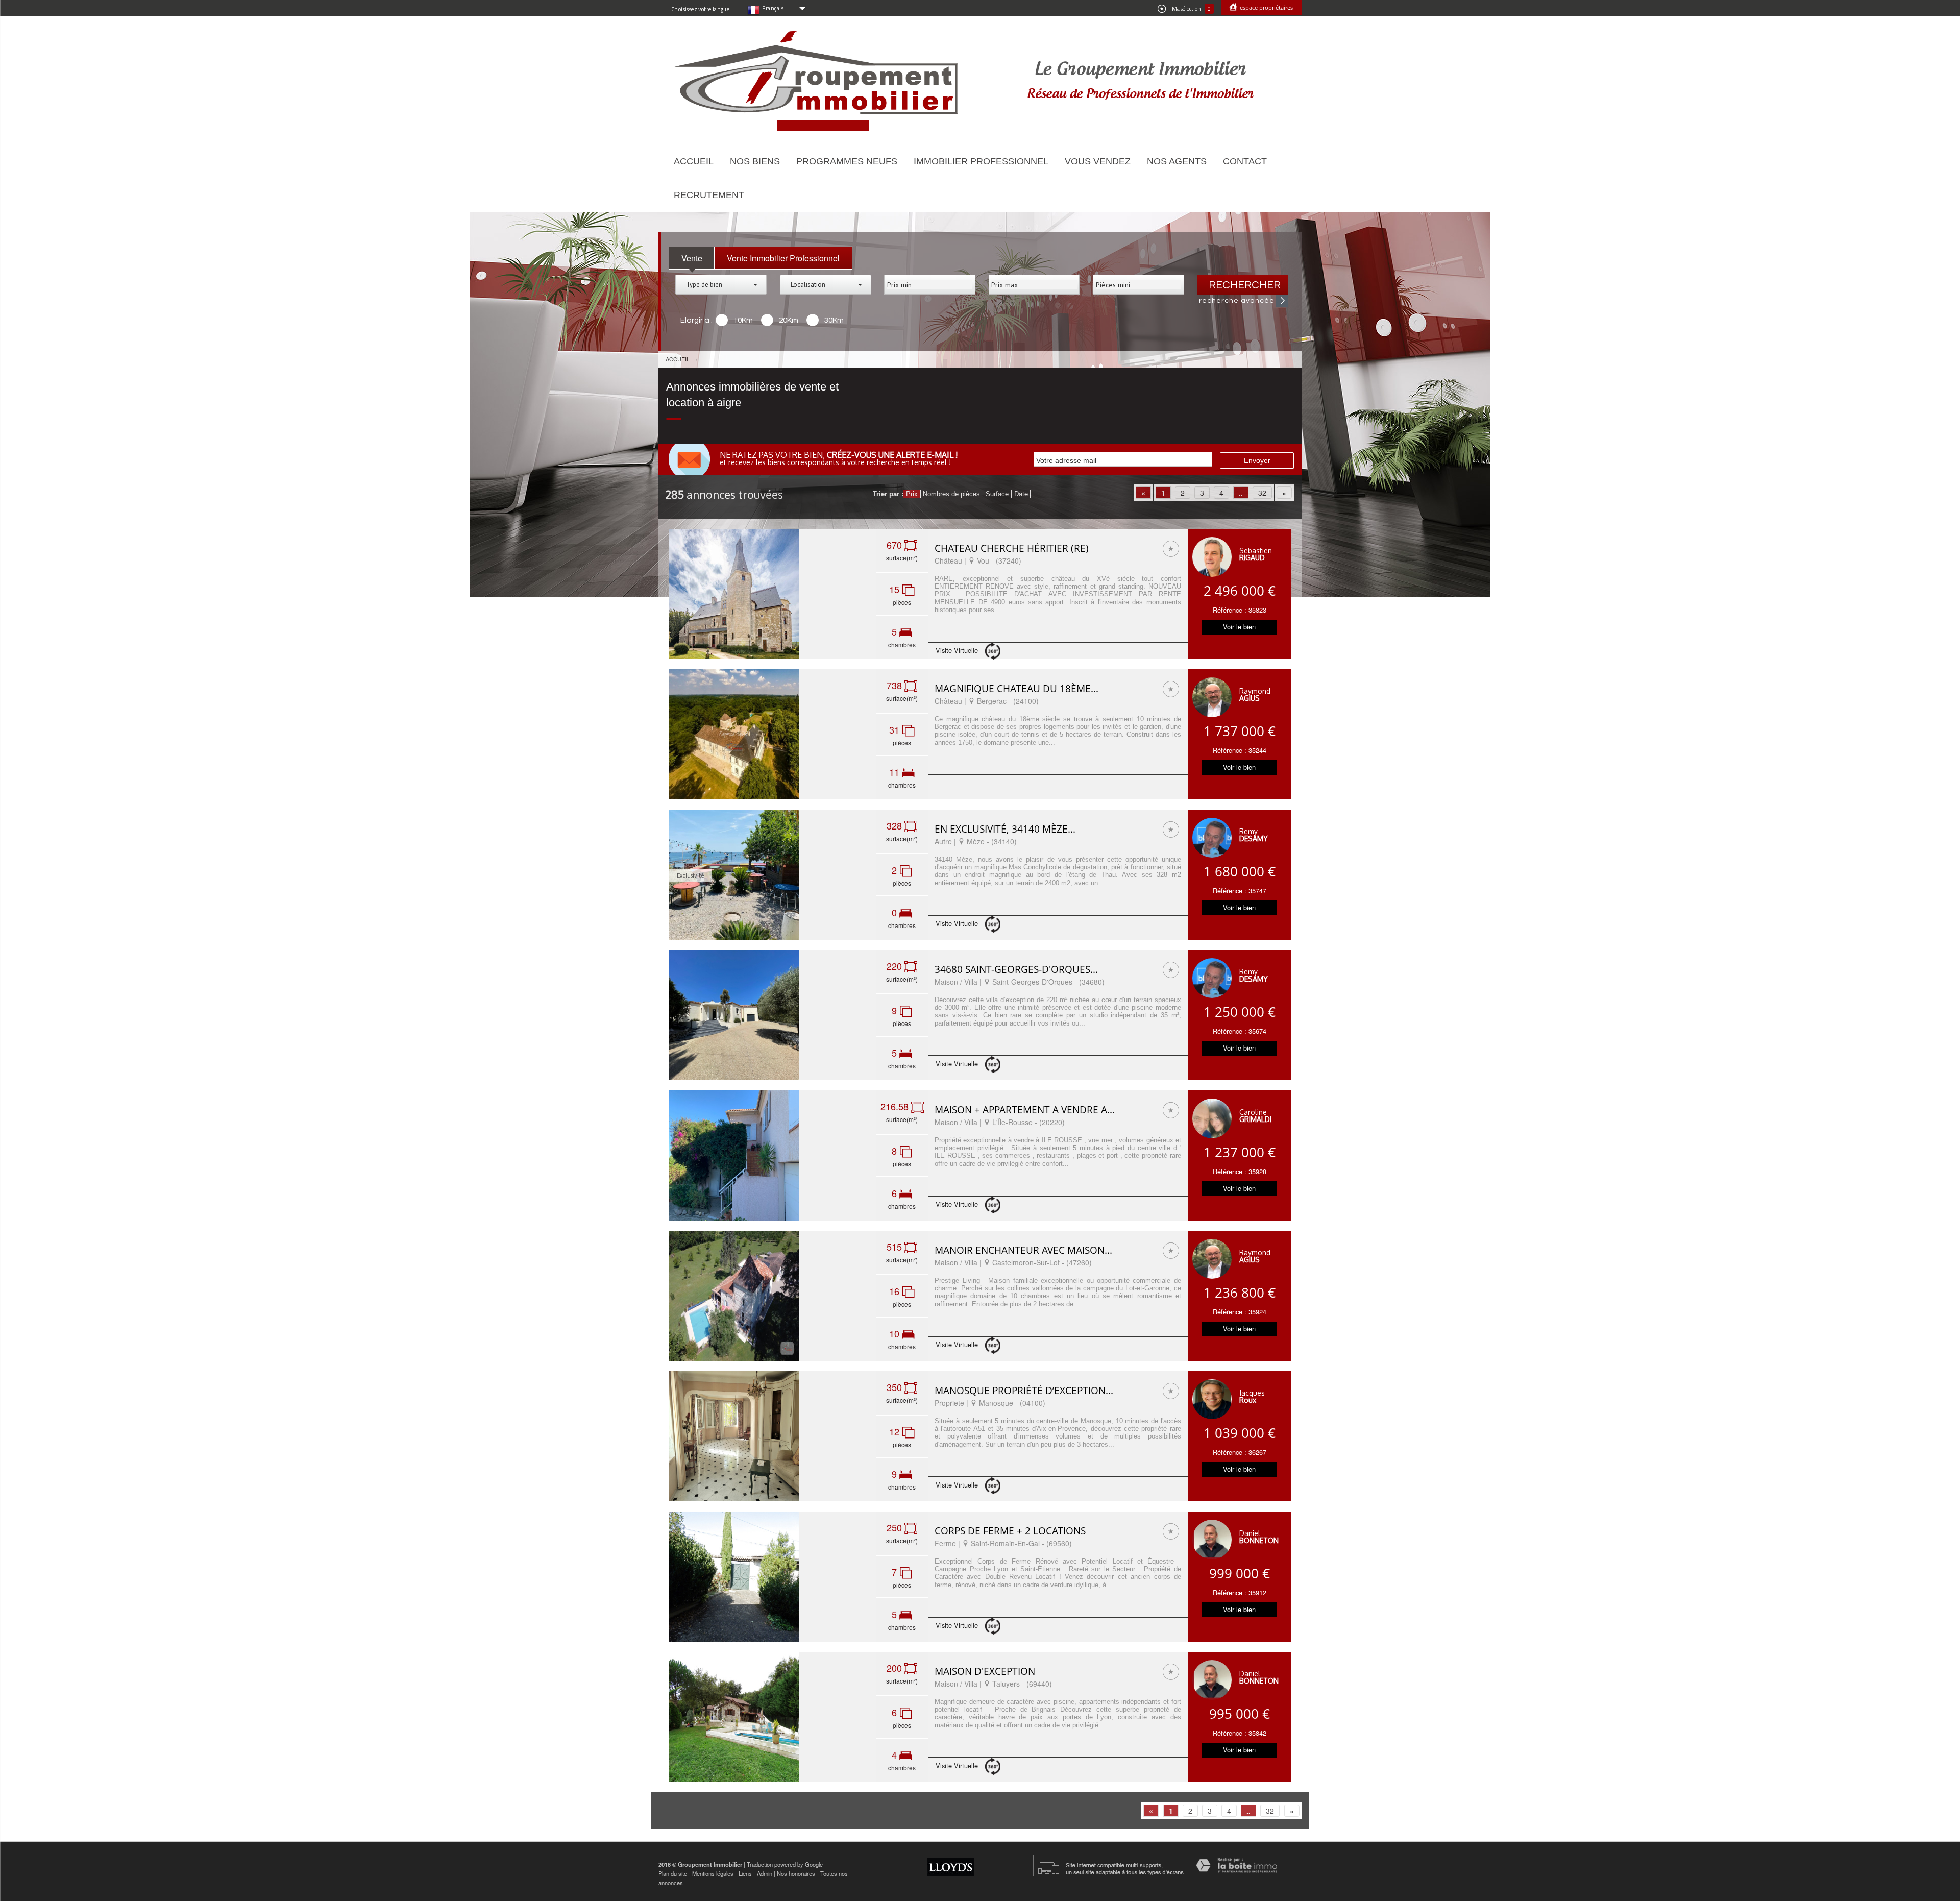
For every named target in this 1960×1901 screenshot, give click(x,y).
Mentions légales (713, 1873)
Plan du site (673, 1873)
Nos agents (1177, 161)
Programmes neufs (847, 161)
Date (1021, 494)
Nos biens (755, 161)
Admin (765, 1873)
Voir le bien (1239, 627)
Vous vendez (1098, 161)
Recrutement (709, 195)
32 (1262, 493)
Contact (1245, 161)
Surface (997, 494)
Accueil (694, 161)
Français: (774, 8)
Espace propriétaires (1266, 7)
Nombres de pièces (951, 494)
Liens (745, 1873)
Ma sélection (1191, 9)
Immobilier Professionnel (981, 161)
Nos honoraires (796, 1873)
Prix (912, 494)
